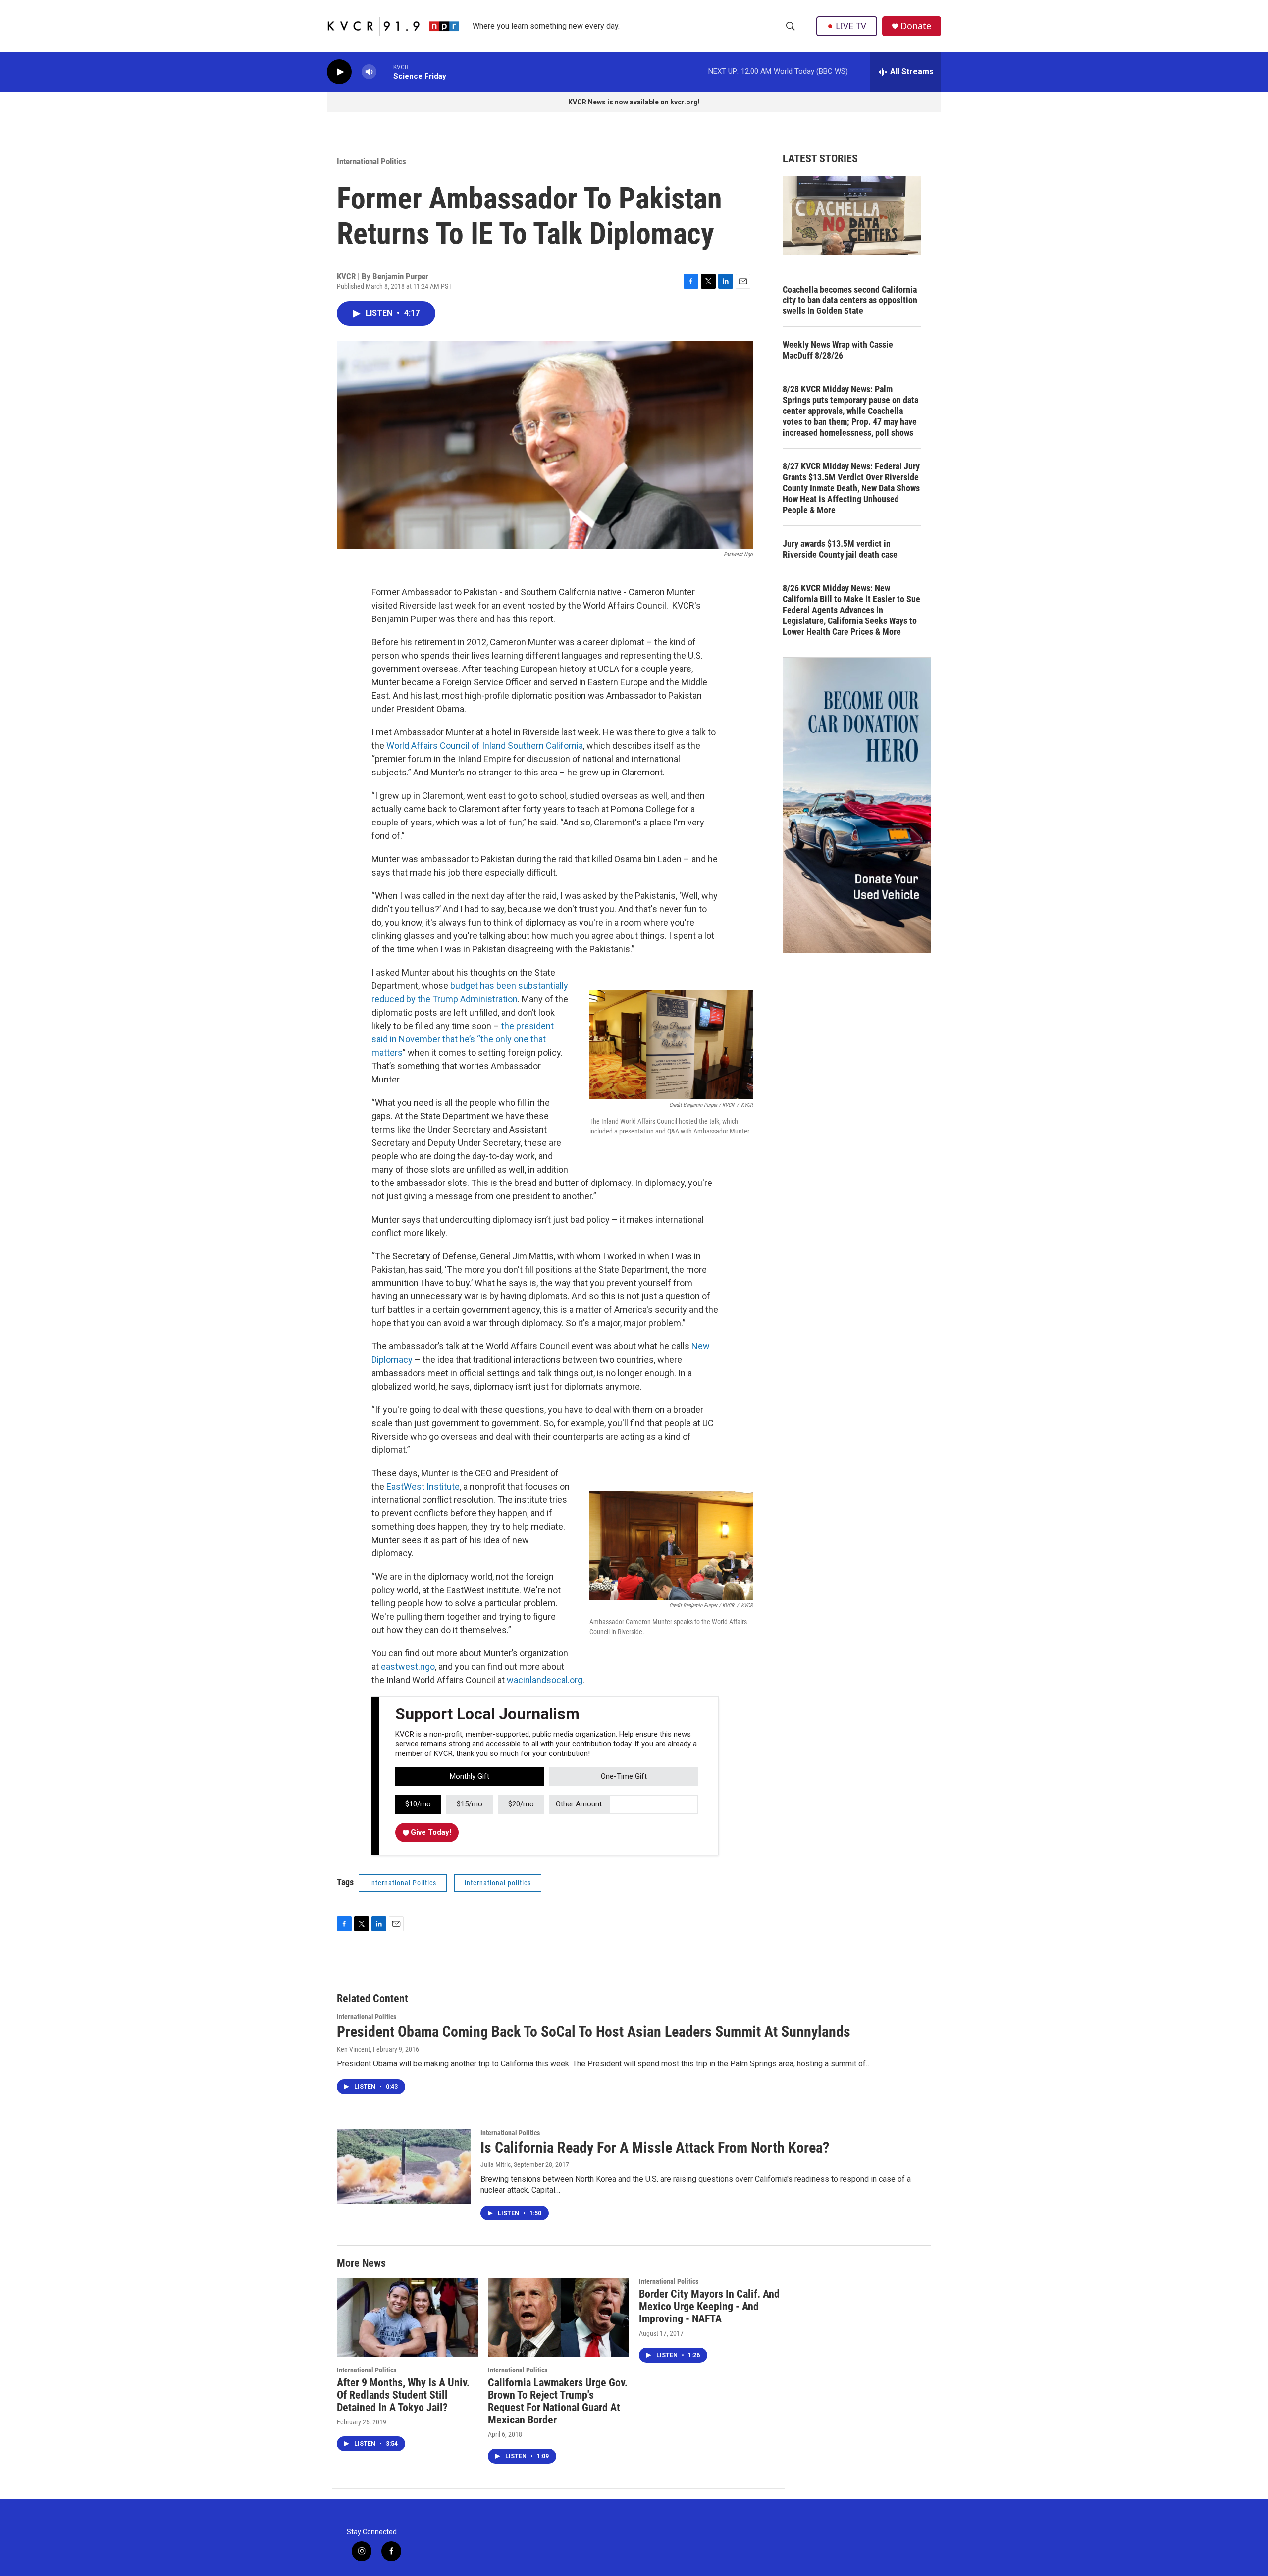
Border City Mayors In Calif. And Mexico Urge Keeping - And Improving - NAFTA (709, 2306)
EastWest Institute (423, 1486)
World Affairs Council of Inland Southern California (485, 746)
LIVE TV (851, 26)
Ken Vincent (353, 2049)
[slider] (385, 72)
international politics (498, 1883)
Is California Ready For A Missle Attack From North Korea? (655, 2147)
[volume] (369, 72)
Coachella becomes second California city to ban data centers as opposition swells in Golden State (850, 300)
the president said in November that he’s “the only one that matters (463, 1039)
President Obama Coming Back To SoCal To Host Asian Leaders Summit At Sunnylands (594, 2032)
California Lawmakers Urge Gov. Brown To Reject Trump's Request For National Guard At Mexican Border (558, 2401)
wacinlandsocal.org (545, 1680)
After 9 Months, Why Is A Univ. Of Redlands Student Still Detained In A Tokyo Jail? (403, 2395)
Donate (916, 26)
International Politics (371, 161)
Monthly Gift (470, 1776)
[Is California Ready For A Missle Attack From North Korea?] (404, 2166)
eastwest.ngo (408, 1667)
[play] (339, 72)
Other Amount (579, 1804)
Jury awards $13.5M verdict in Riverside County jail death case (840, 549)
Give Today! (430, 1832)
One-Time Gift (624, 1776)
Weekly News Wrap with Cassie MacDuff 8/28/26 (838, 350)
